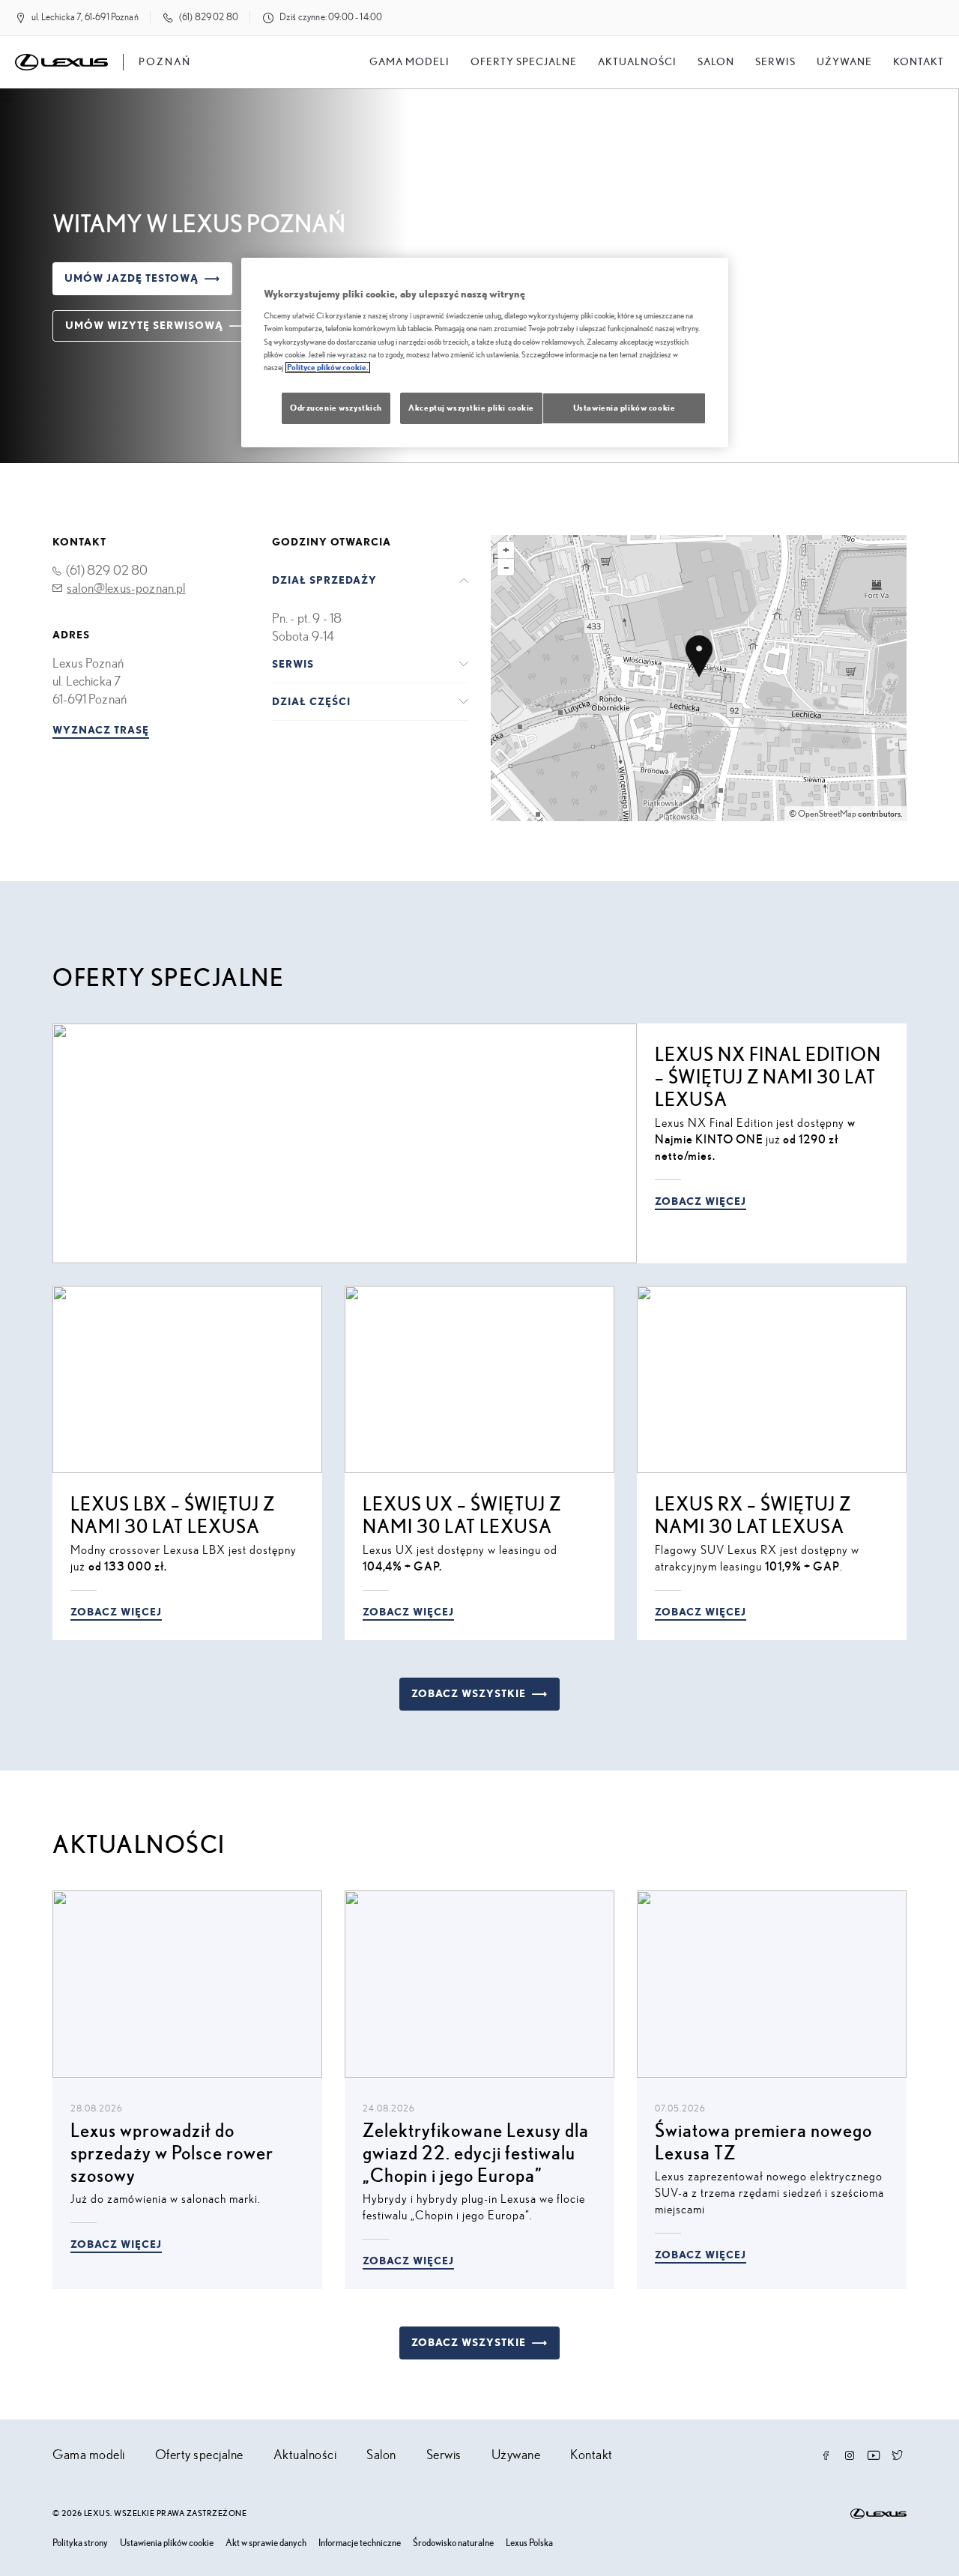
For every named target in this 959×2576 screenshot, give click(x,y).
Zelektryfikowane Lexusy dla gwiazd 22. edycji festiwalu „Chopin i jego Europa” (476, 2154)
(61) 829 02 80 (209, 18)
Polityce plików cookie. (328, 368)
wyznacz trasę (101, 731)
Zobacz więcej (701, 1202)
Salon (381, 2455)
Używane (844, 62)
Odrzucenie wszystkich (336, 408)
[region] (485, 353)
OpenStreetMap (827, 814)
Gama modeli (409, 62)
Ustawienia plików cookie (167, 2543)
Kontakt (919, 62)
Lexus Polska (529, 2543)
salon (716, 62)
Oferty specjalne (524, 62)
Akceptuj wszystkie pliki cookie (471, 408)
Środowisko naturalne (453, 2543)
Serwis (775, 62)
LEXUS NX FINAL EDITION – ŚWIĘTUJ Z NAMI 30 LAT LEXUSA (768, 1078)
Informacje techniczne (360, 2543)
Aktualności (637, 62)
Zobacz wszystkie (469, 1694)
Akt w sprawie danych (266, 2543)
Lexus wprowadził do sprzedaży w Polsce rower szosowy (172, 2154)
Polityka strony (80, 2543)
